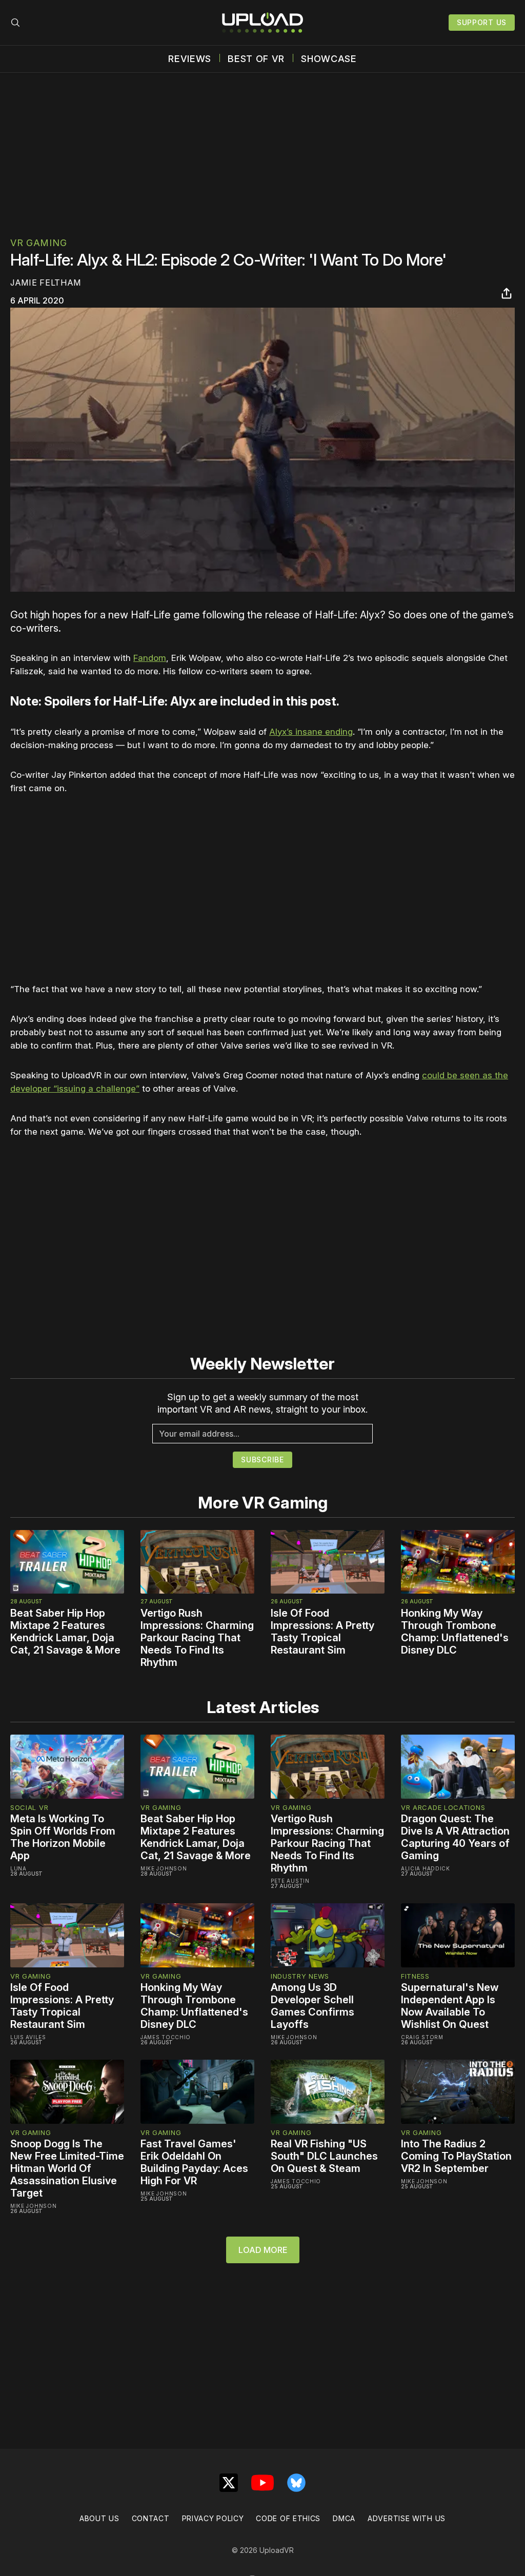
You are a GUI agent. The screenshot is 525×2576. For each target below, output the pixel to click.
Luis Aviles (28, 2037)
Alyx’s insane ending (311, 732)
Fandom (150, 658)
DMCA (344, 2518)
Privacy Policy (213, 2518)
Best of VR (256, 59)
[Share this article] (507, 293)
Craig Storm (422, 2037)
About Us (99, 2518)
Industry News (300, 1976)
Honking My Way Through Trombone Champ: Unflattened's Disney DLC (455, 1632)
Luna (18, 1868)
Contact (151, 2518)
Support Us (482, 22)
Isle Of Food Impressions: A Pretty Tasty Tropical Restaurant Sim (322, 1632)
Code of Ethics (288, 2518)
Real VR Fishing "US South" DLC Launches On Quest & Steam (324, 2156)
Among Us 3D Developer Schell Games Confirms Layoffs (312, 2006)
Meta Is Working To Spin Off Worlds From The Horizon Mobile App (63, 1837)
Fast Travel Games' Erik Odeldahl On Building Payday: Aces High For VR (194, 2162)
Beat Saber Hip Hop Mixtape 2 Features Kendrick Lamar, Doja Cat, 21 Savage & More (65, 1632)
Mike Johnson (164, 1868)
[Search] (15, 23)
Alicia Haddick (426, 1868)
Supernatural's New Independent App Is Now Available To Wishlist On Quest (450, 2006)
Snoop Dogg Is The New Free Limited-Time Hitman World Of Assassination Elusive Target (67, 2168)
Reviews (190, 59)
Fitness (415, 1976)
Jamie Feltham (46, 283)
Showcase (329, 59)
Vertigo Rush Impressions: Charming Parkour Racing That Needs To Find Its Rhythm (197, 1638)
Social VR (29, 1807)
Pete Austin (290, 1881)
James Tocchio (166, 2037)
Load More (263, 2250)
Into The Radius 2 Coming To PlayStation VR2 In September (456, 2156)
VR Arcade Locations (443, 1807)
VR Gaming (38, 243)
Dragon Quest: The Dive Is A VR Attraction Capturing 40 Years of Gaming (455, 1837)
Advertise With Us (407, 2518)
